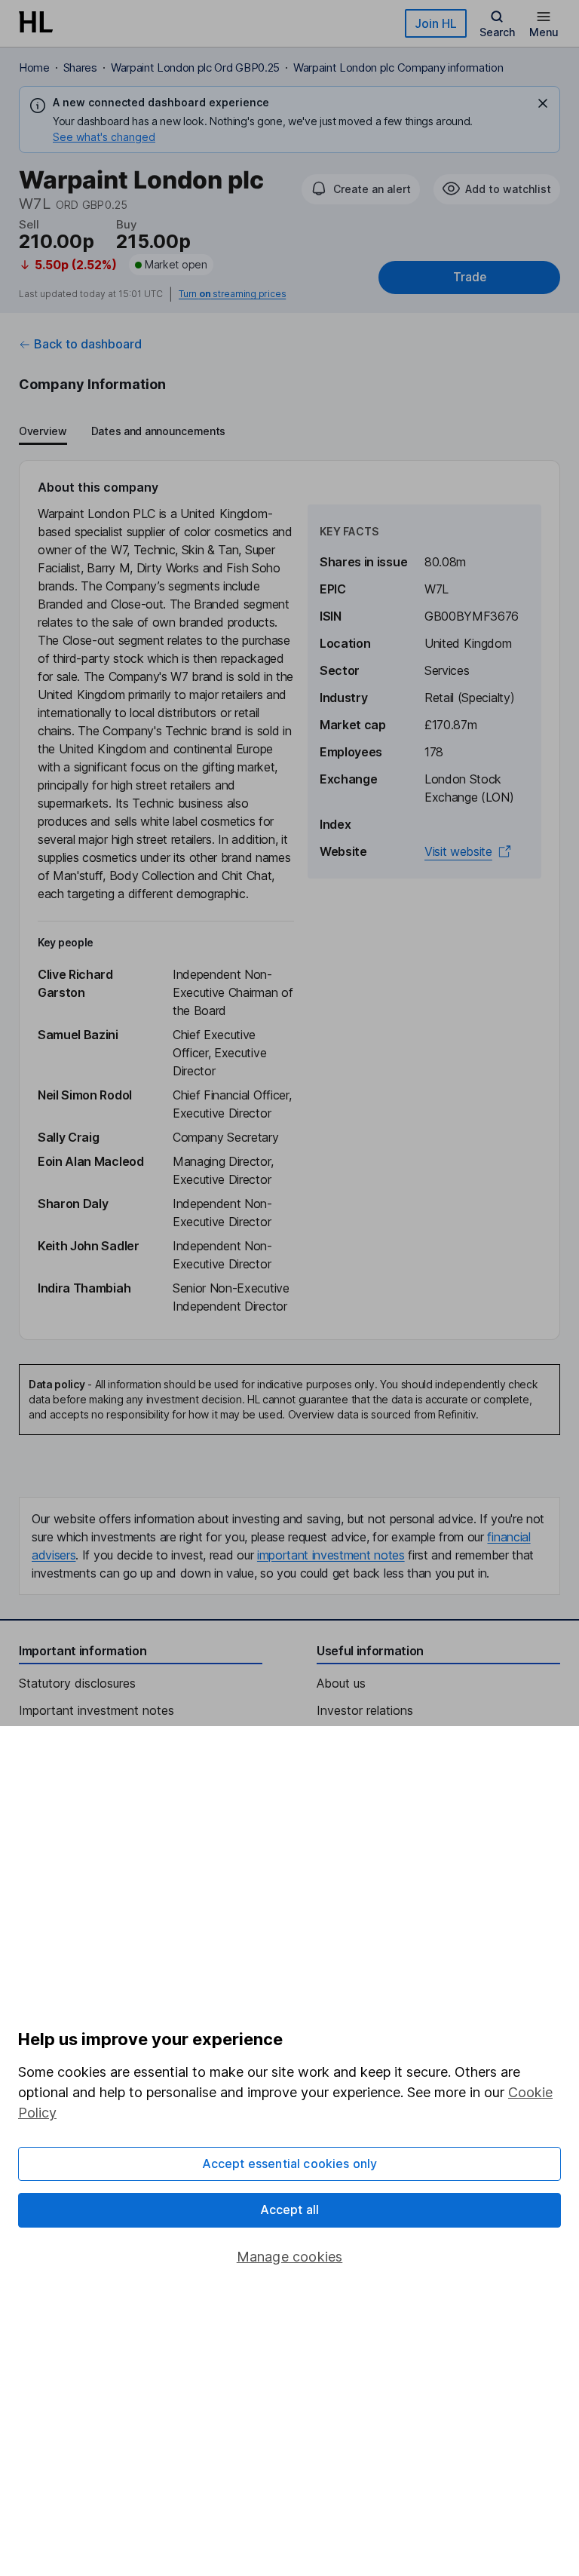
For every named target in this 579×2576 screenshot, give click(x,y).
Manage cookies (290, 2257)
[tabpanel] (289, 900)
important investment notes (331, 1555)
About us (341, 1683)
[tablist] (122, 433)
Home (34, 67)
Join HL (436, 23)
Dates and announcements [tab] (158, 431)
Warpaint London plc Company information (398, 67)
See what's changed (104, 137)
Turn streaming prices (232, 294)
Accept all (290, 2210)
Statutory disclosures (77, 1683)
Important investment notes (96, 1710)
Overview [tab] (43, 431)
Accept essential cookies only (290, 2164)
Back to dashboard (88, 344)
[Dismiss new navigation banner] (543, 103)
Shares (80, 67)
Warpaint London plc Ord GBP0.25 (195, 67)
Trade (470, 277)
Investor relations (365, 1710)
